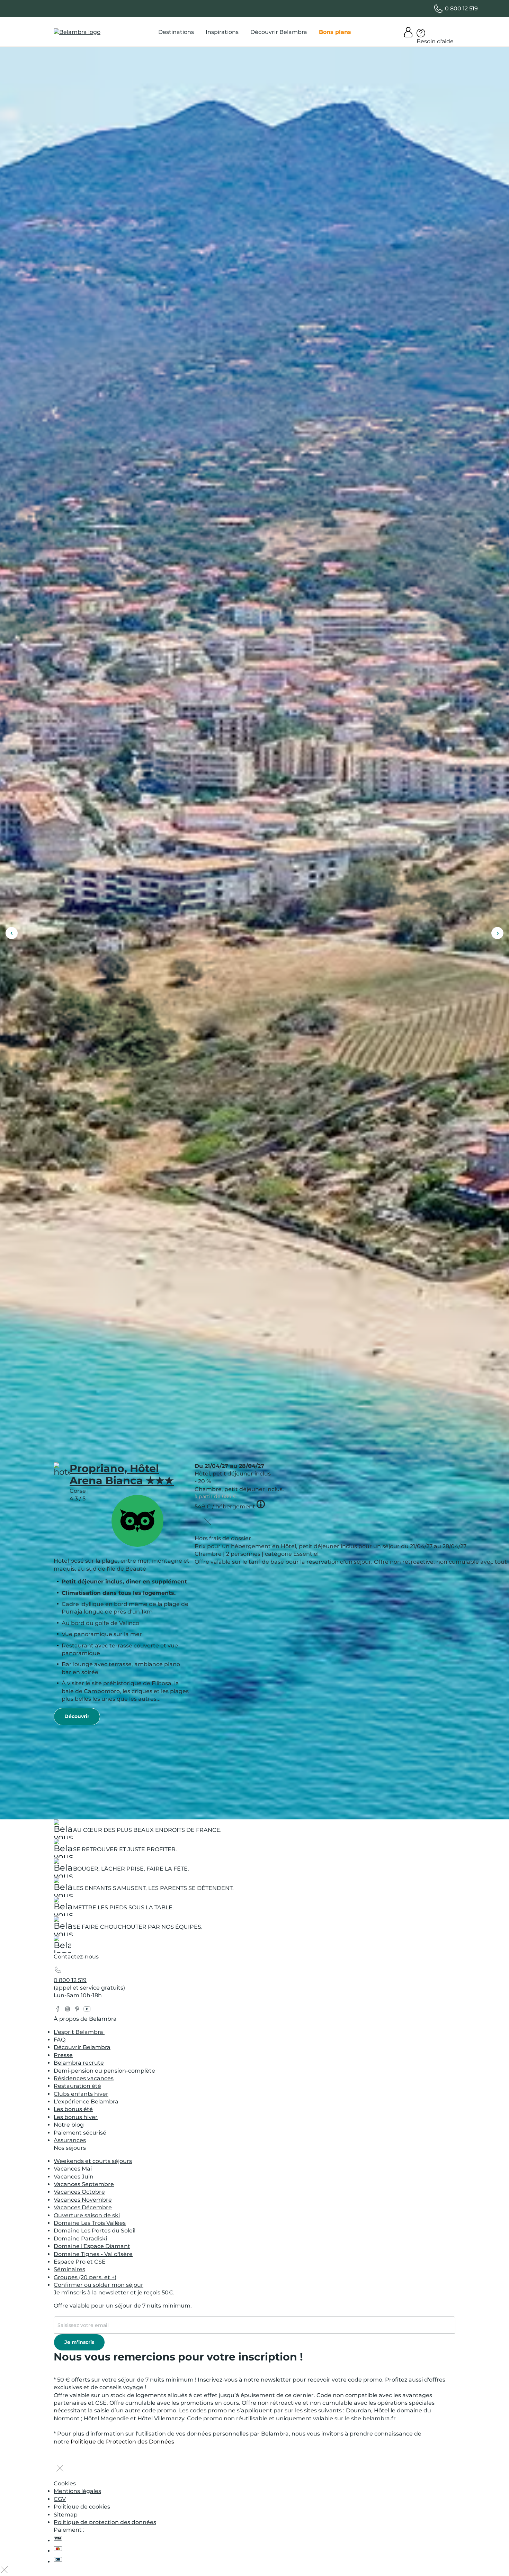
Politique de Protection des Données (122, 2442)
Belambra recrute (79, 2063)
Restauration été (77, 2086)
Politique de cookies (82, 2507)
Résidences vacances (84, 2078)
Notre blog (69, 2125)
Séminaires (69, 2269)
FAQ (60, 2040)
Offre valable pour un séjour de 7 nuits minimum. (123, 2306)
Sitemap (66, 2515)
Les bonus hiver (76, 2117)
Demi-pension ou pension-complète (104, 2071)
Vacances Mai (73, 2169)
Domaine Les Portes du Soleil (95, 2231)
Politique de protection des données (105, 2522)
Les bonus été (73, 2109)
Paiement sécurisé (80, 2133)
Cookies (65, 2483)
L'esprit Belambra (79, 2032)
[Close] (208, 1523)
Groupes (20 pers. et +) (85, 2277)
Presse (63, 2055)
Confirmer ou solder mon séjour (99, 2285)
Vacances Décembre (83, 2207)
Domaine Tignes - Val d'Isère (93, 2254)
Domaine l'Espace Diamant (92, 2246)
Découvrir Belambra (82, 2047)
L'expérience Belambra (86, 2102)
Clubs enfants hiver (81, 2094)
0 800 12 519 (70, 1980)
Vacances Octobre (79, 2192)
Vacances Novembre (83, 2200)
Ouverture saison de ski (87, 2215)
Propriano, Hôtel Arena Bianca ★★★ (122, 1474)
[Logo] (77, 32)
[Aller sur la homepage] (62, 1946)
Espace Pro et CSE (80, 2262)
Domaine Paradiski (80, 2239)
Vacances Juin (74, 2177)
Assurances (70, 2140)
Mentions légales (77, 2491)
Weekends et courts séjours (93, 2161)
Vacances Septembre (84, 2184)
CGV (60, 2499)
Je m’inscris (79, 2342)
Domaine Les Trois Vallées (90, 2223)
